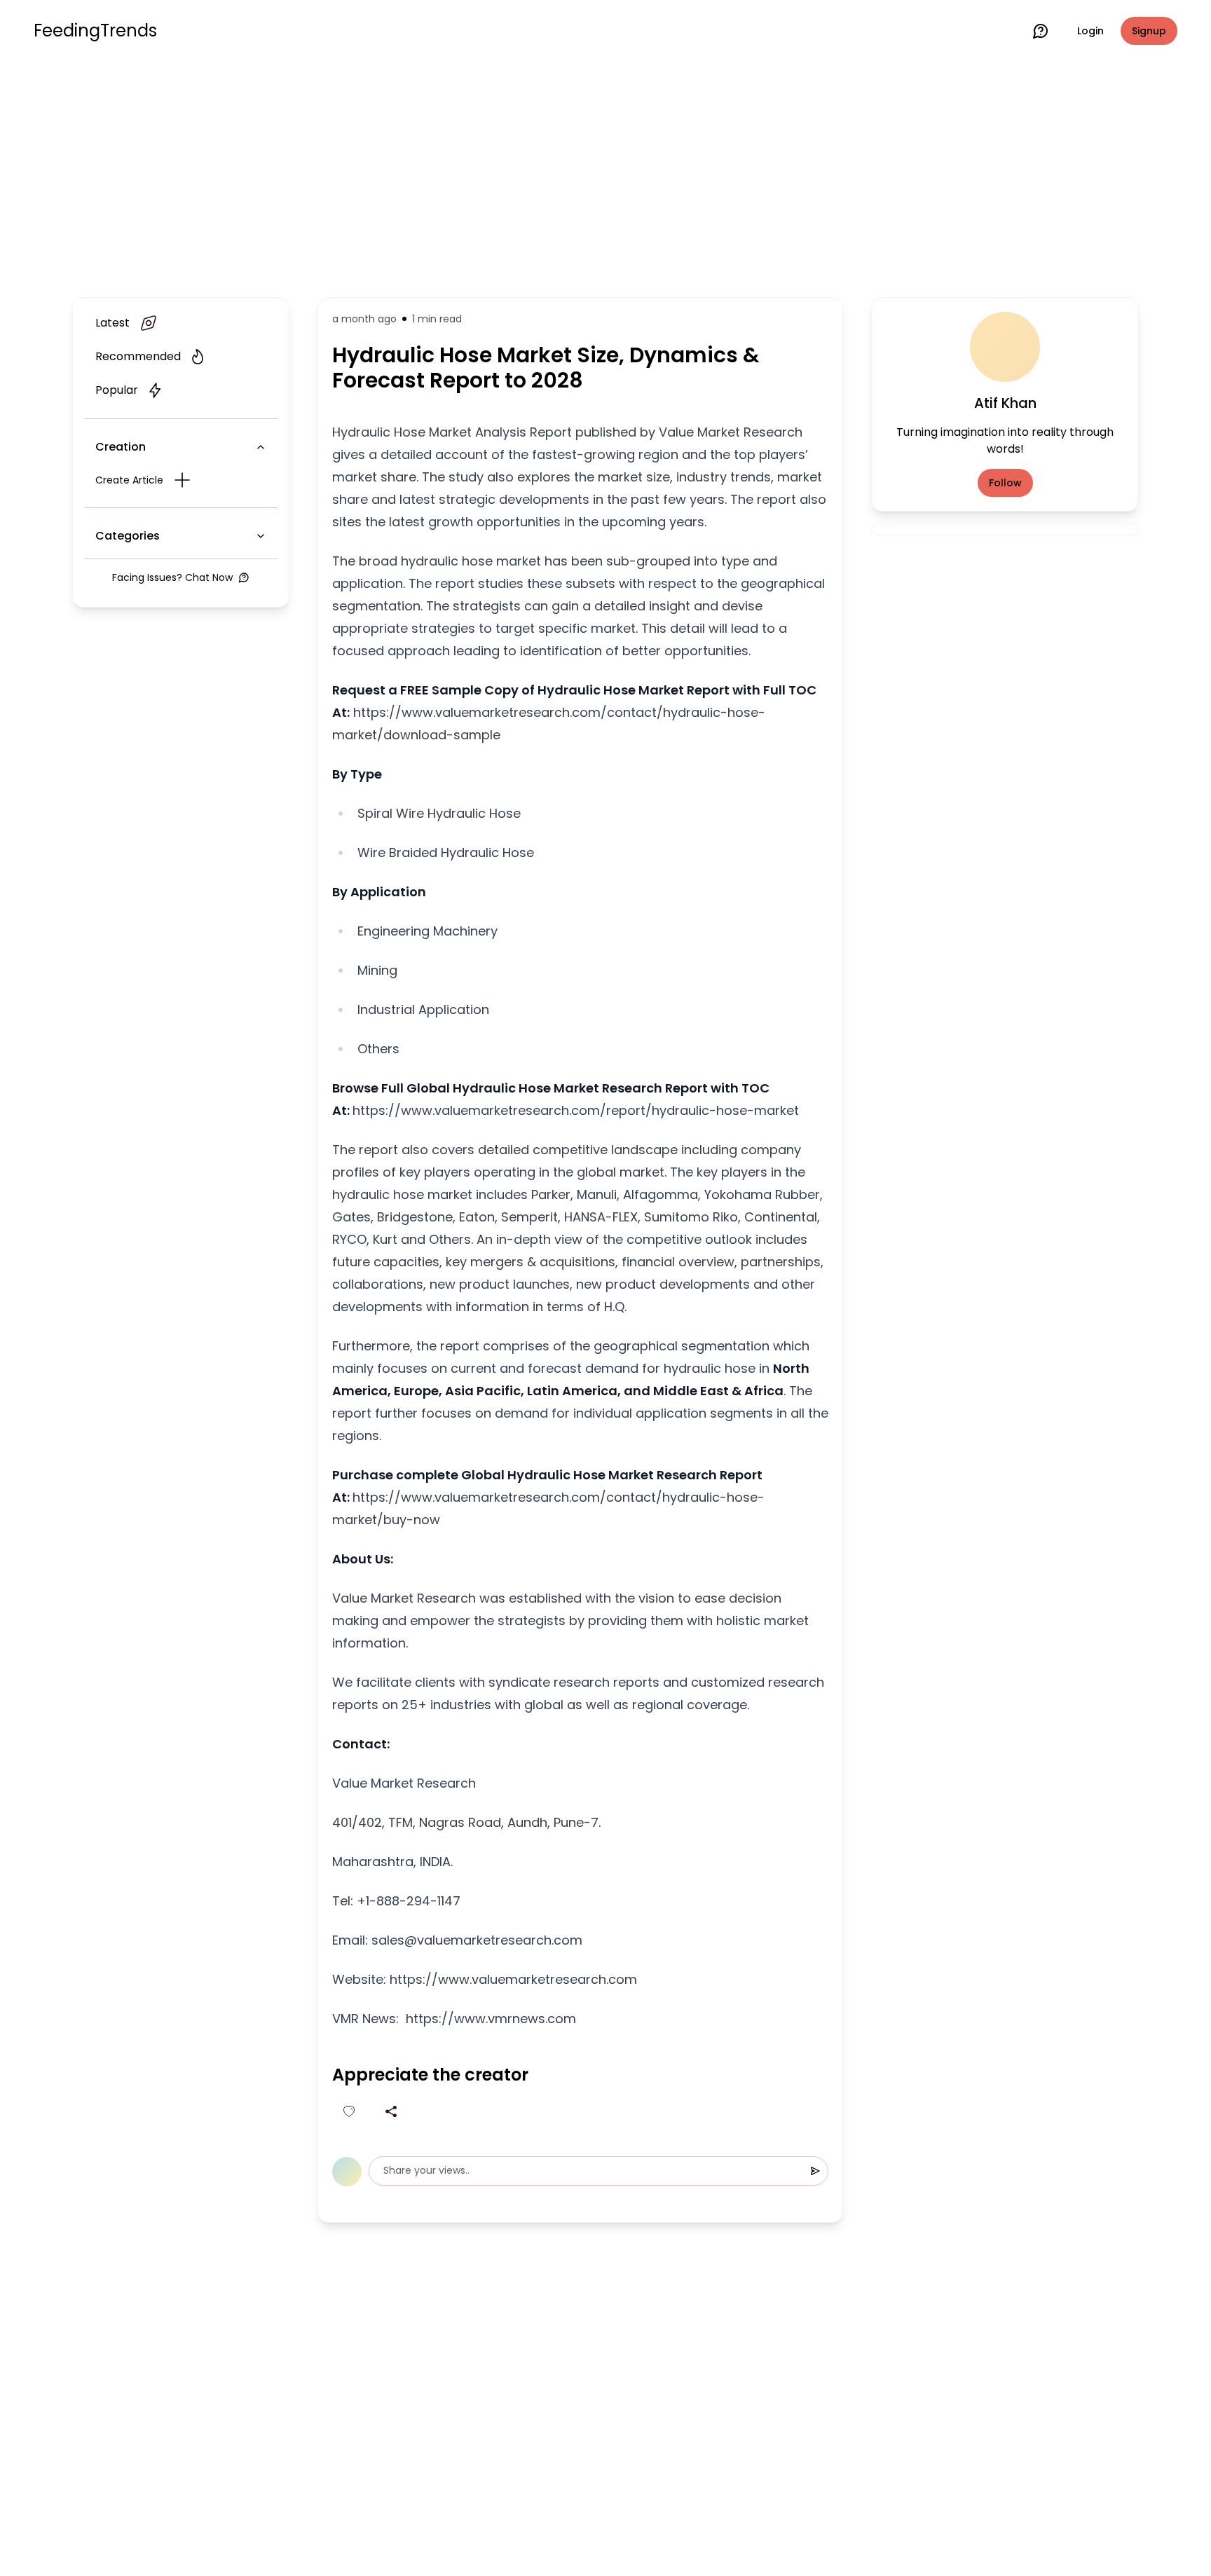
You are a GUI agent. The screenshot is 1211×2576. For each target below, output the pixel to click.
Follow (1005, 483)
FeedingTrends (95, 31)
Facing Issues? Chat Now (172, 577)
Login (1090, 31)
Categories (128, 536)
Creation (121, 447)
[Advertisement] (605, 177)
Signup (1149, 31)
